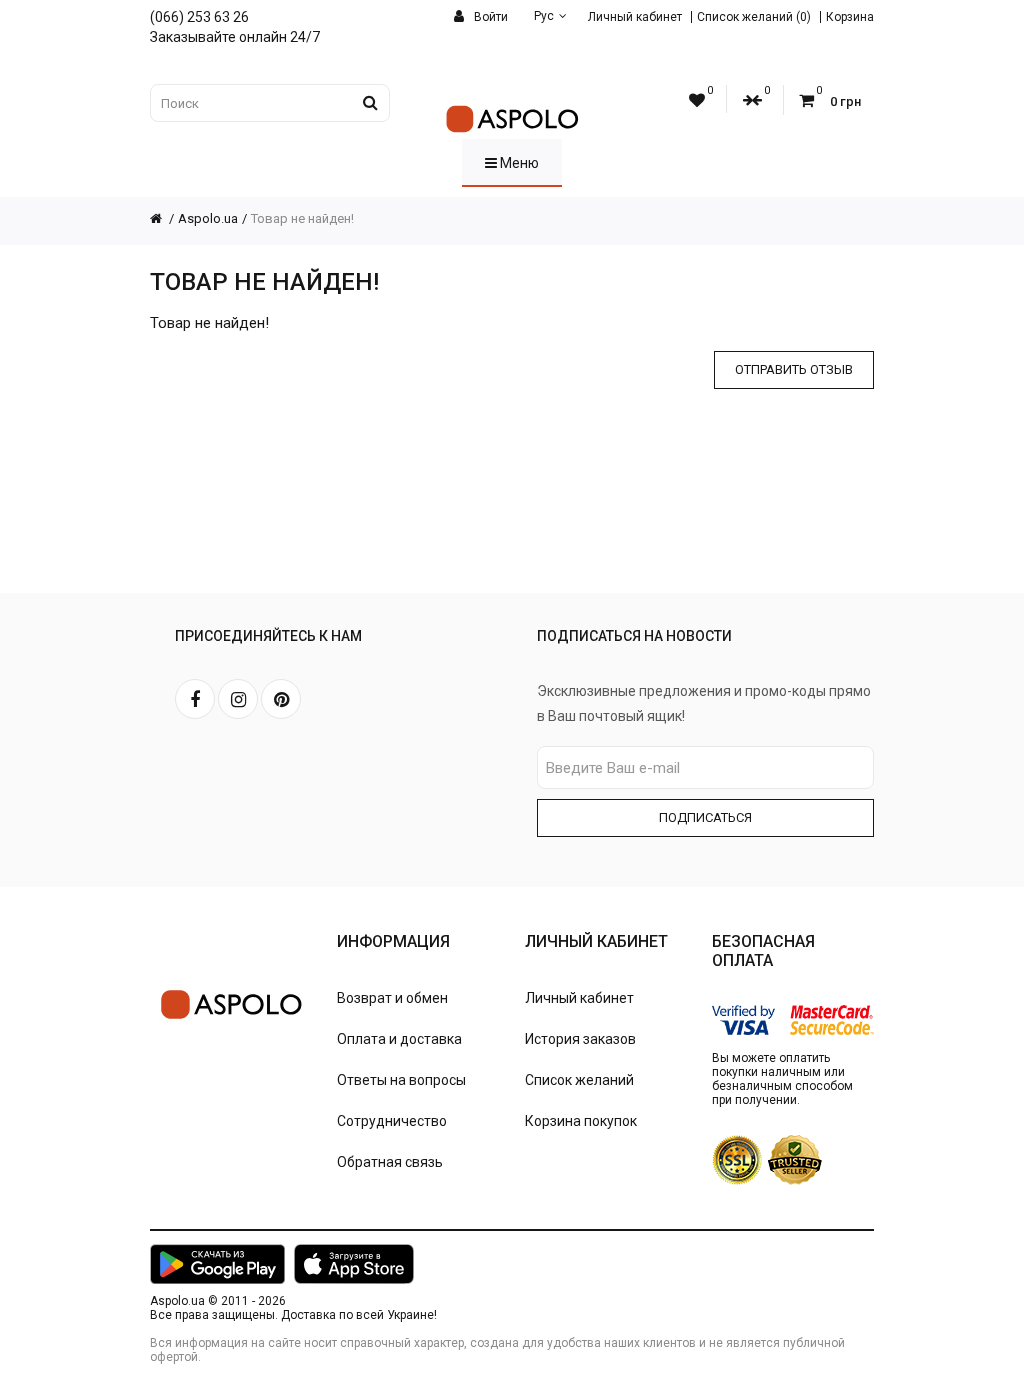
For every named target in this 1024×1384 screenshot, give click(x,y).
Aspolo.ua (208, 218)
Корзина (850, 17)
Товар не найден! (302, 218)
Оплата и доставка (399, 1039)
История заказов (580, 1039)
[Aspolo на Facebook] (195, 699)
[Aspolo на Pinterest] (281, 699)
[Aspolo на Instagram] (238, 699)
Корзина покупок (581, 1121)
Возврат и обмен (392, 998)
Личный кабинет (635, 17)
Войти (489, 17)
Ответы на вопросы (401, 1080)
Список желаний (579, 1080)
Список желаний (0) (754, 17)
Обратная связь (390, 1162)
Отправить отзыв (794, 369)
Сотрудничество (392, 1121)
